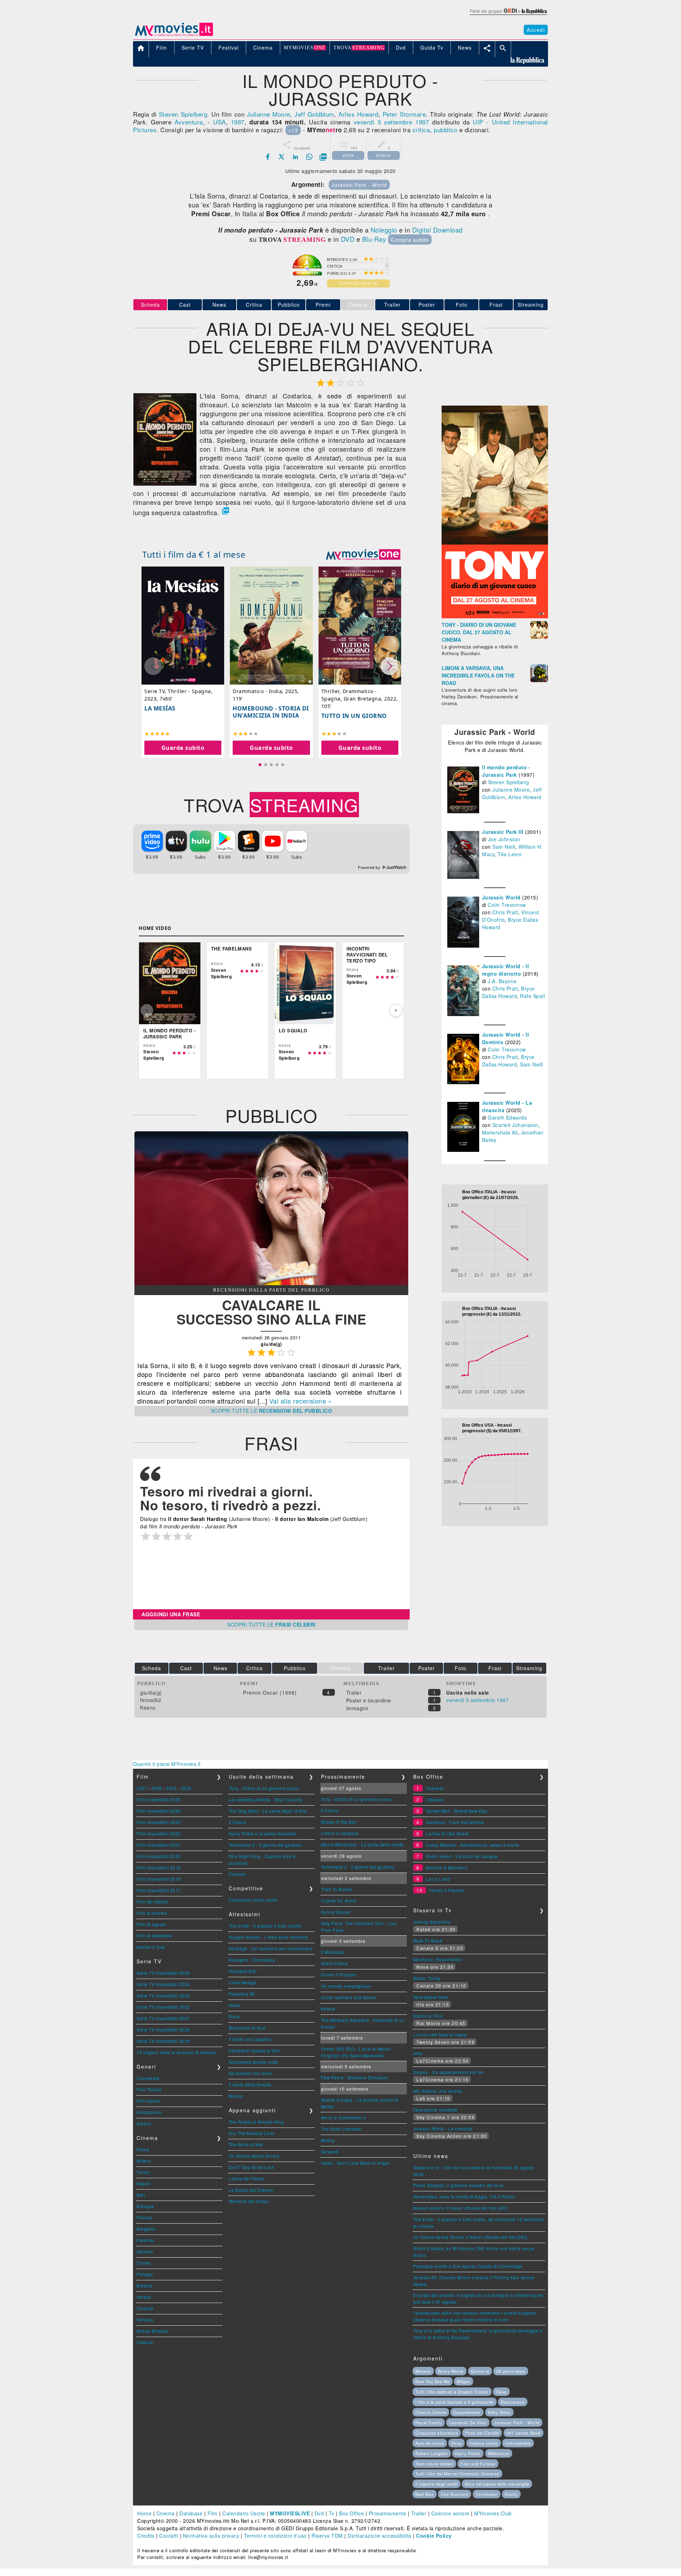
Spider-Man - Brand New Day (456, 1811)
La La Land (438, 1879)
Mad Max (425, 2494)
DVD (348, 239)
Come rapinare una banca (348, 1997)
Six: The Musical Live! (252, 2133)
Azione (144, 2123)
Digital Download (438, 230)
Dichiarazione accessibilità (380, 2536)
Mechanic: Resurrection (438, 1959)
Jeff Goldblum (314, 114)
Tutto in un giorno (354, 716)
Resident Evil (243, 1971)
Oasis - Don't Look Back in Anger (355, 2163)
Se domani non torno (251, 2073)
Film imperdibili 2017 (159, 1890)
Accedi (536, 30)
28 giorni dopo (511, 2371)
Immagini (357, 1708)
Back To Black (428, 1941)
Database (191, 2513)
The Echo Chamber (341, 2129)
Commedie (148, 2078)
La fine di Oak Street (447, 1833)
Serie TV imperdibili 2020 (163, 2029)
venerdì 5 (367, 122)
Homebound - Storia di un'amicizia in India (271, 712)
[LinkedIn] (295, 157)
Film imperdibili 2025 (159, 1799)
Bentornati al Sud (247, 2028)
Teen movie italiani (434, 2464)
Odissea (435, 1799)
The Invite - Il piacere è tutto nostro (265, 1926)
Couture (237, 1874)
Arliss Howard (358, 114)
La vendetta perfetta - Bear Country (266, 1799)
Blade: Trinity (427, 1978)
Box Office (351, 2513)
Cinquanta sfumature (437, 2433)
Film (213, 2513)
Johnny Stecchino (432, 1922)
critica (421, 130)
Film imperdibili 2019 (159, 1867)
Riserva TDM (327, 2536)
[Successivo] (396, 1010)
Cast (185, 305)
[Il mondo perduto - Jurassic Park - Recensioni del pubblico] (271, 1283)
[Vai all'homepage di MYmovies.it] (174, 35)
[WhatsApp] (309, 157)
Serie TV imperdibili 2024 (163, 1984)
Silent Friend (334, 1963)
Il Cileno (238, 1822)
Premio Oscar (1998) (270, 1693)
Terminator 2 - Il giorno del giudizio (265, 1845)
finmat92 (151, 1700)
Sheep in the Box (339, 1822)
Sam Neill (504, 847)
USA (220, 122)
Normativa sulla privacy (211, 2536)
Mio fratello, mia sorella (438, 2091)
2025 (171, 1788)
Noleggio (384, 230)
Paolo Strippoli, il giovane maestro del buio (458, 2185)
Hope (234, 2005)
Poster (427, 305)
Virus (456, 2443)
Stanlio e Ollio (428, 2016)
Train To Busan (337, 1889)
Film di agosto (151, 1924)
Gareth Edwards (507, 1117)
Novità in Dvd (151, 1947)
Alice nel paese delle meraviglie (497, 2484)
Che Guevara (455, 2494)
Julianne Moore (268, 114)
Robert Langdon (432, 2453)
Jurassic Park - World (359, 185)
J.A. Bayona (502, 981)
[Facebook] (268, 157)
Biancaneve (513, 2402)
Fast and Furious (478, 2464)
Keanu (148, 1707)
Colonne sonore (450, 2513)
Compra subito (410, 239)
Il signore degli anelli (436, 2484)
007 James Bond (524, 2433)
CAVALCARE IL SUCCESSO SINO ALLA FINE (272, 1312)
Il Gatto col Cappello (250, 2039)
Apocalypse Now (431, 1997)
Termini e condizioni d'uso (275, 2536)
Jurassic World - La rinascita (443, 2128)
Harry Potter (468, 2453)
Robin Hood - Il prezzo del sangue (462, 1856)
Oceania (435, 1788)
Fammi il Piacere (339, 1975)
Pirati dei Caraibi (482, 2433)
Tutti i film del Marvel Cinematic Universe (457, 2474)
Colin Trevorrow (507, 905)
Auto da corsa (430, 2443)
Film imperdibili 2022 (159, 1833)
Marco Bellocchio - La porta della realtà (362, 1844)
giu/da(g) (151, 1693)
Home (144, 2513)
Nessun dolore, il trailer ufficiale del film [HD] (460, 2208)
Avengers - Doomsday (252, 1960)
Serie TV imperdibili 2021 (163, 2018)
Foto (462, 305)
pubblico (445, 130)
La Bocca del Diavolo (251, 2190)
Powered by (370, 868)
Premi (323, 305)
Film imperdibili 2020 (159, 1856)
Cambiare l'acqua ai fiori (254, 2050)
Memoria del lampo (249, 2201)
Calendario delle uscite (253, 1900)
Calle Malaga (243, 1982)
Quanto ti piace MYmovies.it (167, 1764)
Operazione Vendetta (435, 2110)
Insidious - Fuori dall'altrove (455, 1822)
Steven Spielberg (183, 114)
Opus (501, 2392)
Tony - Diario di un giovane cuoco (264, 1788)
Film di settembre (155, 1936)
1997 (238, 122)
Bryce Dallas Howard (508, 992)
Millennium (499, 2453)
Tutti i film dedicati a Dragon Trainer (452, 2392)
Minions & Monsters (447, 1867)
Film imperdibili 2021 (159, 1845)
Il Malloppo (333, 1952)
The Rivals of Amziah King (256, 2122)
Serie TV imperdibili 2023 (163, 1995)
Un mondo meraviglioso (346, 1986)
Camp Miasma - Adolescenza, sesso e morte (472, 1845)
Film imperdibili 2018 (159, 1879)
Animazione (149, 2112)
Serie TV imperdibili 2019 (163, 2041)
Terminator (487, 2494)
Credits (146, 2536)
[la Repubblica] (508, 15)
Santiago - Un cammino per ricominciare (271, 1948)
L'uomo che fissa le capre (440, 2034)
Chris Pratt (505, 912)
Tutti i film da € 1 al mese (194, 554)
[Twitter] (282, 157)
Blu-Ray (374, 239)
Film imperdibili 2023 (159, 1822)
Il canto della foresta (250, 2084)
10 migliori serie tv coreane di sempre (176, 2052)
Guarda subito (183, 748)
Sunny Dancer (336, 1912)
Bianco (236, 2096)
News (219, 305)
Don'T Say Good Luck (251, 2167)
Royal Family (429, 2422)
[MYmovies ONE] (363, 554)
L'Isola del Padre (247, 2178)
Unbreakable (518, 2443)
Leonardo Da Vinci (468, 2422)
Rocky (511, 2494)
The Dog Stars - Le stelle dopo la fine (268, 1811)
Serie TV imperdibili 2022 (163, 2007)
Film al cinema (152, 1913)
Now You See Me (433, 2381)
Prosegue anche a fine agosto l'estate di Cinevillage (468, 2266)
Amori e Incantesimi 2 (344, 2117)
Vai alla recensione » (301, 1401)
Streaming (531, 305)
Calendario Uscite (244, 2513)
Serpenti (330, 2151)
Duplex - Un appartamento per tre (448, 2072)
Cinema (166, 2513)
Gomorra (480, 2371)
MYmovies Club (493, 2513)
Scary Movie (451, 2371)
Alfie (418, 2053)
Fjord (234, 2016)
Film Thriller (149, 2089)
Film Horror (148, 2101)
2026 (157, 1788)
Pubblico (289, 305)
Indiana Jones (484, 2443)
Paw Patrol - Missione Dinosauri (355, 2077)
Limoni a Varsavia (340, 1833)
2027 (142, 1788)
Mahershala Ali (500, 1132)
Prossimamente (388, 2513)
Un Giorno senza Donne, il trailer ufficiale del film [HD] (470, 2237)
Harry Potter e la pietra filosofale (263, 1833)
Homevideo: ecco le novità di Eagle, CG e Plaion (464, 2196)
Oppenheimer (467, 2412)
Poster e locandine (369, 1700)
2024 (186, 1788)
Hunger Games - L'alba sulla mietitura (268, 1937)
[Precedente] (147, 1010)
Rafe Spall (532, 996)
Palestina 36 (242, 1994)
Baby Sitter (499, 2412)
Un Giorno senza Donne (254, 2156)
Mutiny (328, 2140)
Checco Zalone (431, 2412)
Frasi (496, 305)
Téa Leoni (510, 854)
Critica (254, 305)
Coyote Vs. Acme (339, 1900)
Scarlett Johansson (515, 1125)
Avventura (189, 122)
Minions (423, 2371)
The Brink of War (246, 2144)
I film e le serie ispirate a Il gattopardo (455, 2402)
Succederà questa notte (254, 2062)
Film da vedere (152, 1902)
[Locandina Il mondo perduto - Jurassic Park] (165, 484)
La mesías (160, 708)
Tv (332, 2513)
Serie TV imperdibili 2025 (163, 1973)
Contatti (169, 2536)
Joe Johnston (504, 839)
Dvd (319, 2513)
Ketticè (328, 2009)
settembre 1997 (406, 122)
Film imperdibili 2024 (159, 1811)
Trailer (392, 305)
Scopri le (272, 1411)
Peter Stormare (404, 114)
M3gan (464, 2381)
